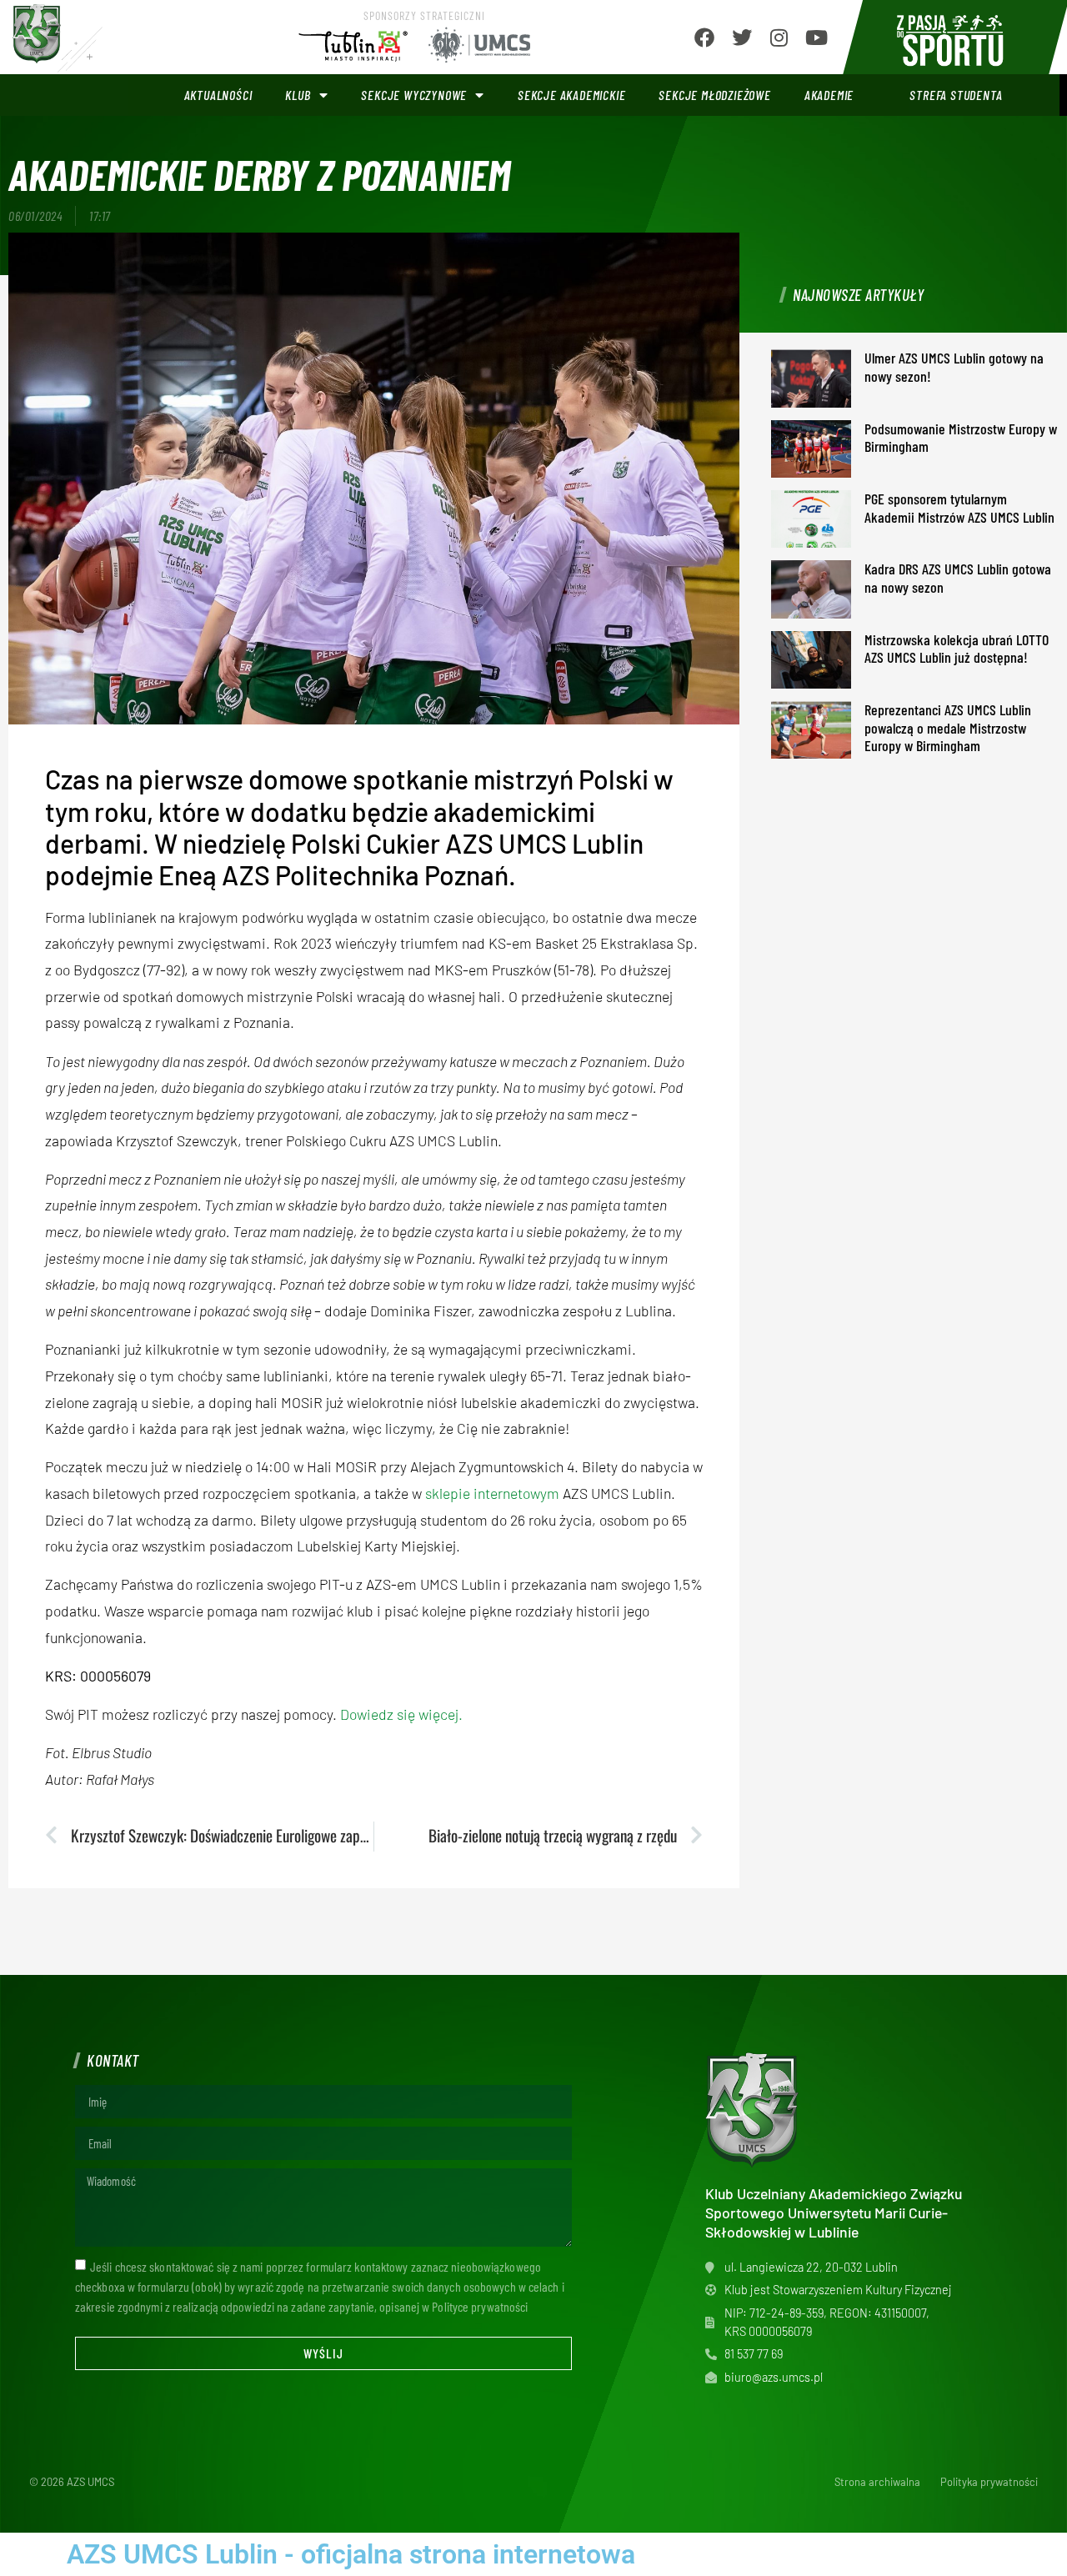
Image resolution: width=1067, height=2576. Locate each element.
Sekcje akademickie (571, 95)
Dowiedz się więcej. (401, 1714)
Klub (298, 95)
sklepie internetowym (492, 1493)
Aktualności (218, 95)
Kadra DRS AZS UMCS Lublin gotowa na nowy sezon (958, 578)
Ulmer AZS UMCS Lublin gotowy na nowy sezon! (954, 367)
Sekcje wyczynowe (414, 95)
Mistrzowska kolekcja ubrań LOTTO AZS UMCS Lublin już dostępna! (957, 649)
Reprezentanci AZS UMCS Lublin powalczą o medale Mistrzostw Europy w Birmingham (948, 727)
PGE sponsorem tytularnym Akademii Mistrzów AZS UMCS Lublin (959, 508)
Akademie (829, 95)
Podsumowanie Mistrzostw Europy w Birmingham (961, 438)
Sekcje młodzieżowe (714, 95)
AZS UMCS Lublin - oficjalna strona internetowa (351, 2554)
